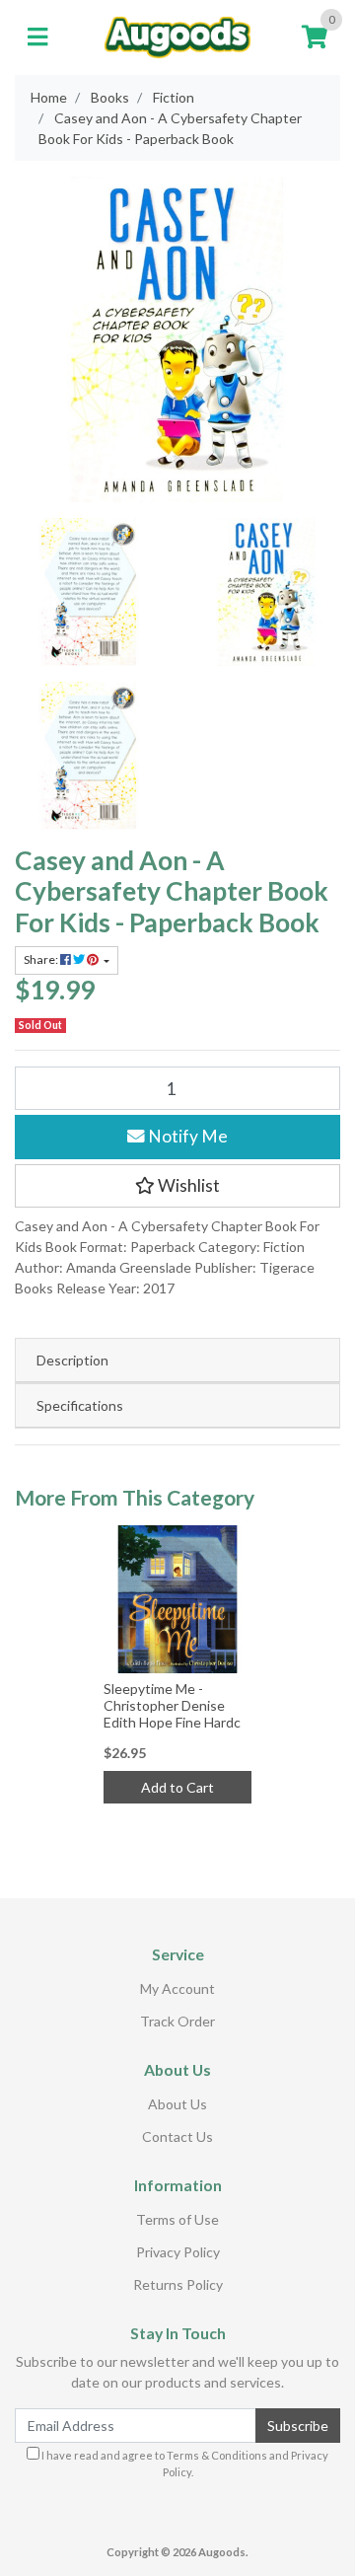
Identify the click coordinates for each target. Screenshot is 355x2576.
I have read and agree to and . (184, 2464)
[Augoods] (177, 35)
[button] (177, 1186)
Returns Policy (178, 2284)
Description (72, 1360)
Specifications (80, 1405)
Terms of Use (177, 2219)
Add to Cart (177, 1787)
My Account (177, 1988)
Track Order (177, 2021)
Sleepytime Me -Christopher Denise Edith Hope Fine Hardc (172, 1705)
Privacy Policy (178, 2252)
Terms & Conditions (217, 2455)
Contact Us (177, 2136)
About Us (177, 2104)
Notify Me (186, 1136)
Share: (42, 959)
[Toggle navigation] (37, 37)
